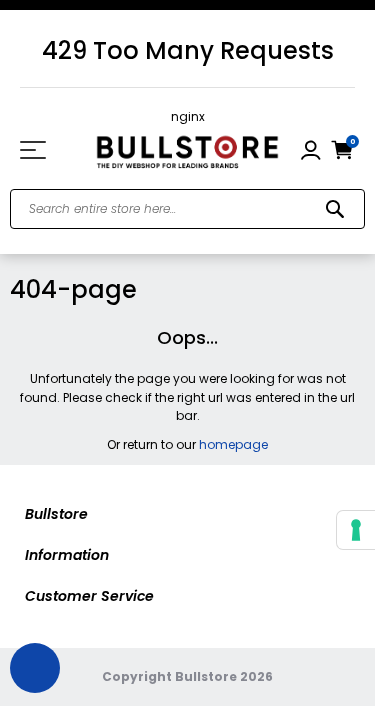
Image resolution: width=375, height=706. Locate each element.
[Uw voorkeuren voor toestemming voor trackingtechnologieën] (356, 530)
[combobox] (187, 209)
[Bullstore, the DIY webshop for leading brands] (187, 150)
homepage (233, 444)
